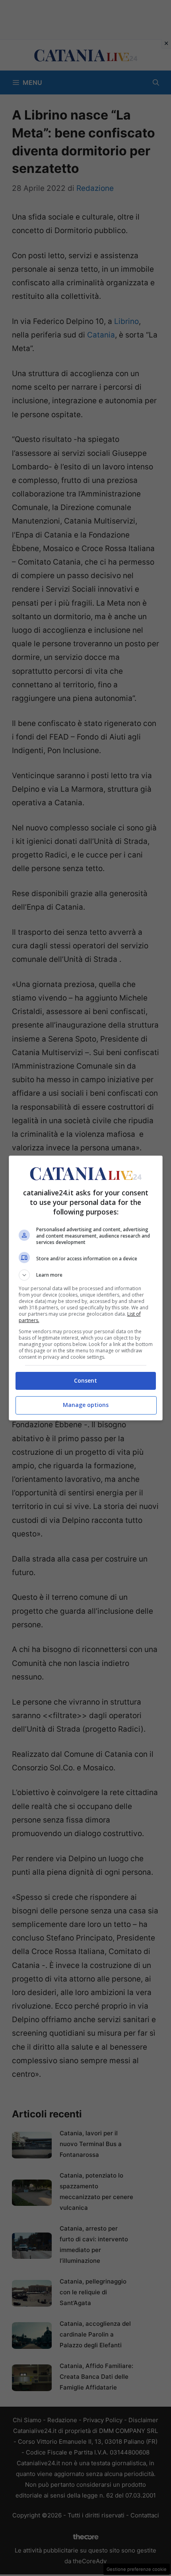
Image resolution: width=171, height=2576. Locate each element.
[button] (86, 1275)
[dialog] (86, 1288)
